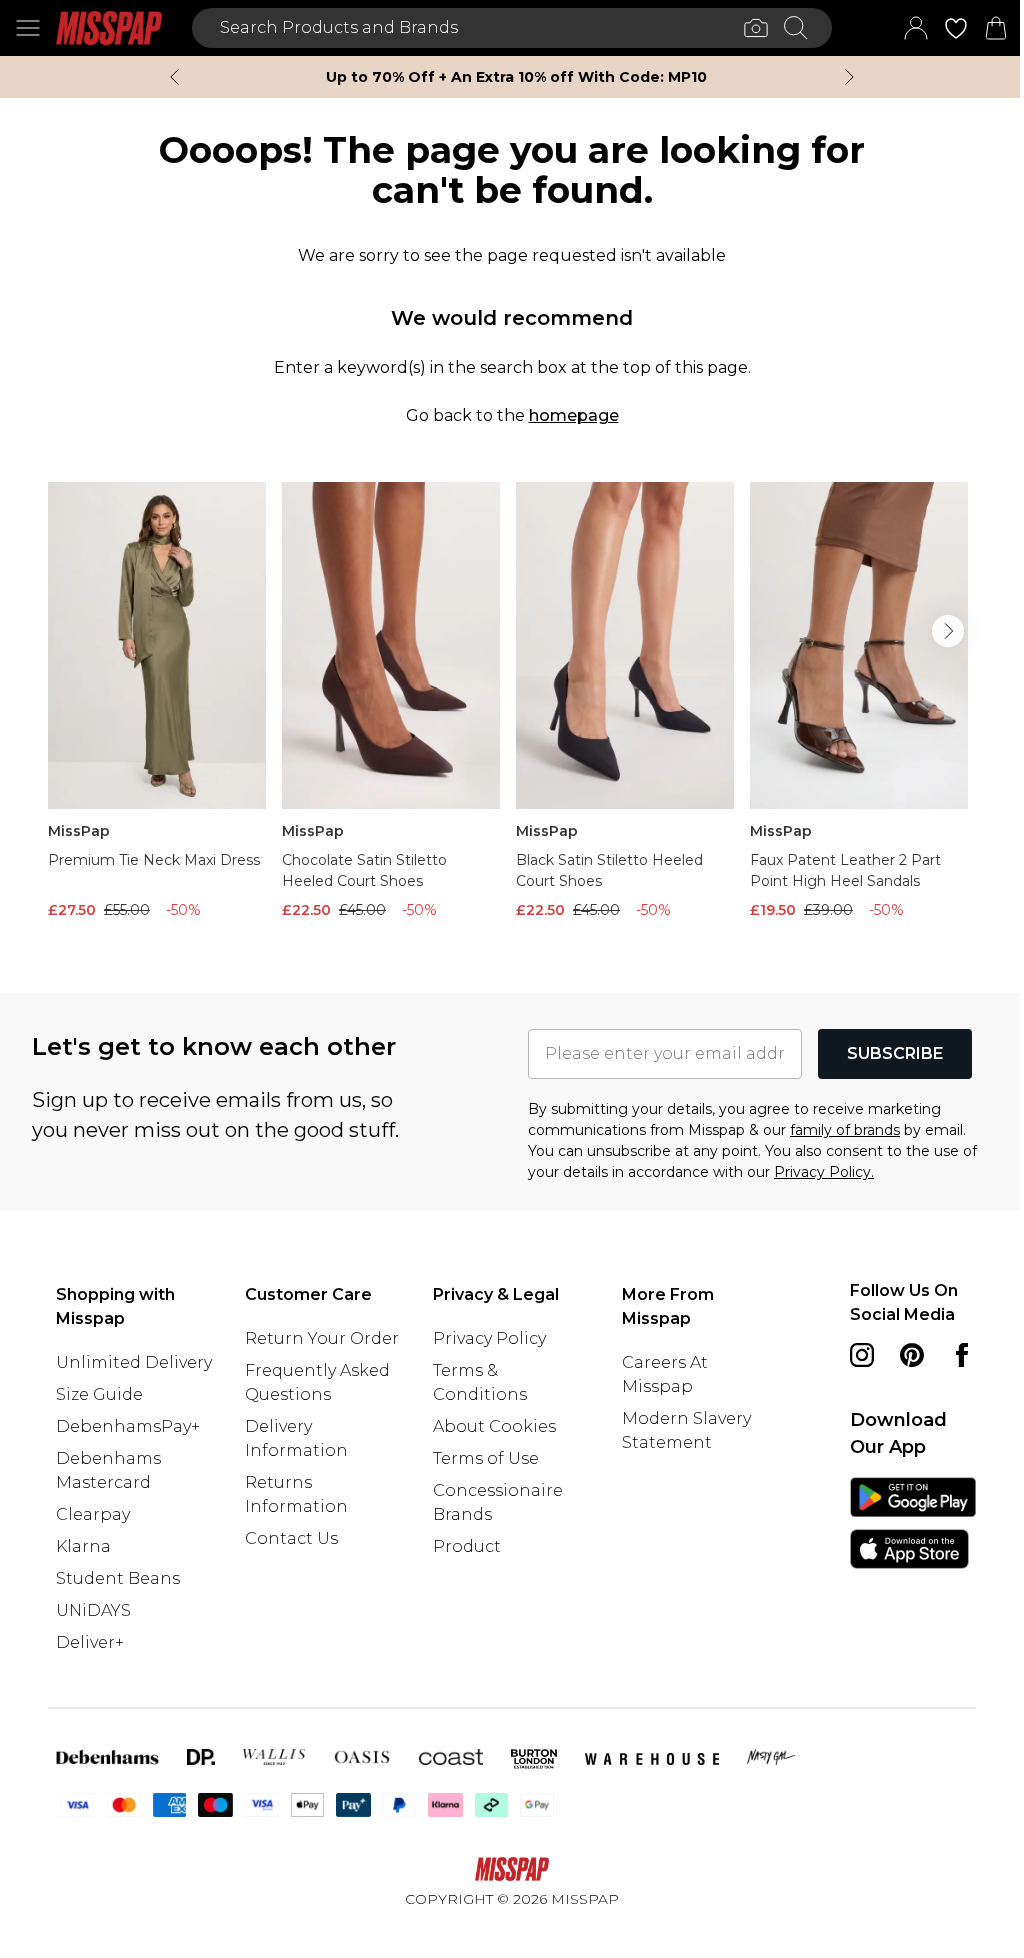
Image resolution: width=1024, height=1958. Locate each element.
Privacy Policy (489, 1338)
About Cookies (494, 1426)
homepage (574, 415)
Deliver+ (90, 1642)
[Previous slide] (174, 77)
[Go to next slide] (948, 631)
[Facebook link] (962, 1355)
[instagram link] (862, 1355)
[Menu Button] (28, 28)
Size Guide (99, 1394)
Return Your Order (322, 1338)
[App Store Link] (913, 1523)
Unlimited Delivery (134, 1362)
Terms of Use (486, 1458)
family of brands (845, 1130)
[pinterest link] (912, 1355)
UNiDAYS (93, 1610)
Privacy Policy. (824, 1172)
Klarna (83, 1546)
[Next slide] (849, 77)
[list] (512, 705)
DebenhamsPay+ (128, 1426)
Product (467, 1546)
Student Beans (118, 1578)
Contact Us (291, 1538)
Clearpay (93, 1514)
